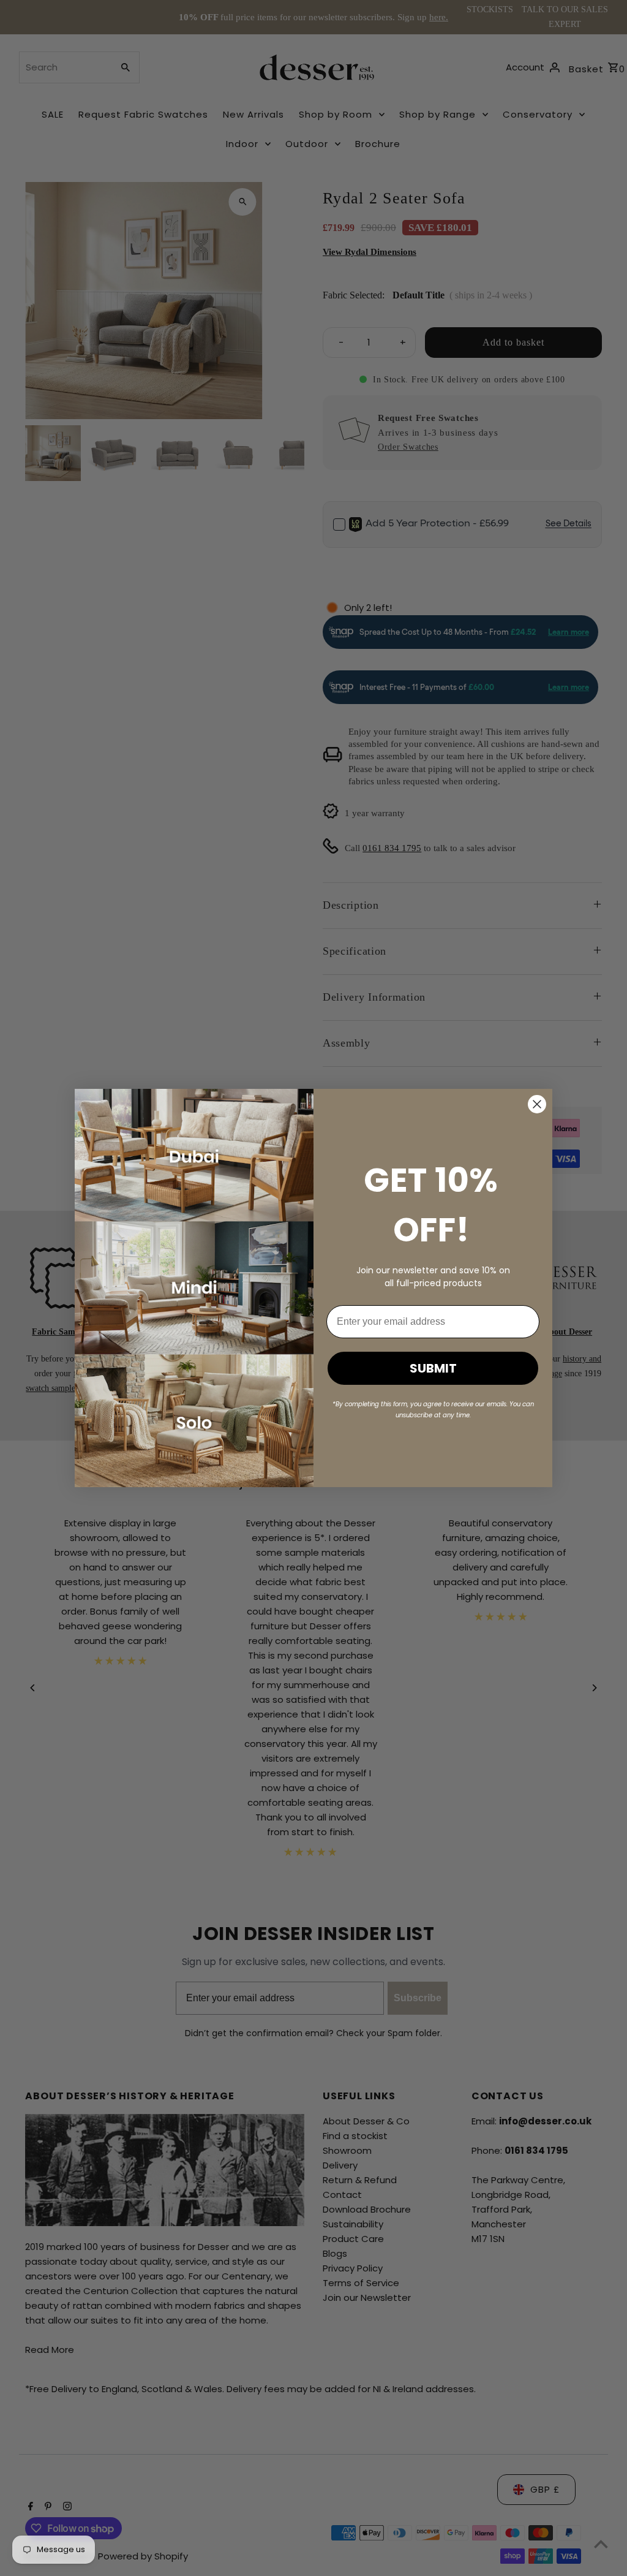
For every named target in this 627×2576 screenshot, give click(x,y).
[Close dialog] (537, 1104)
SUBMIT (433, 1368)
